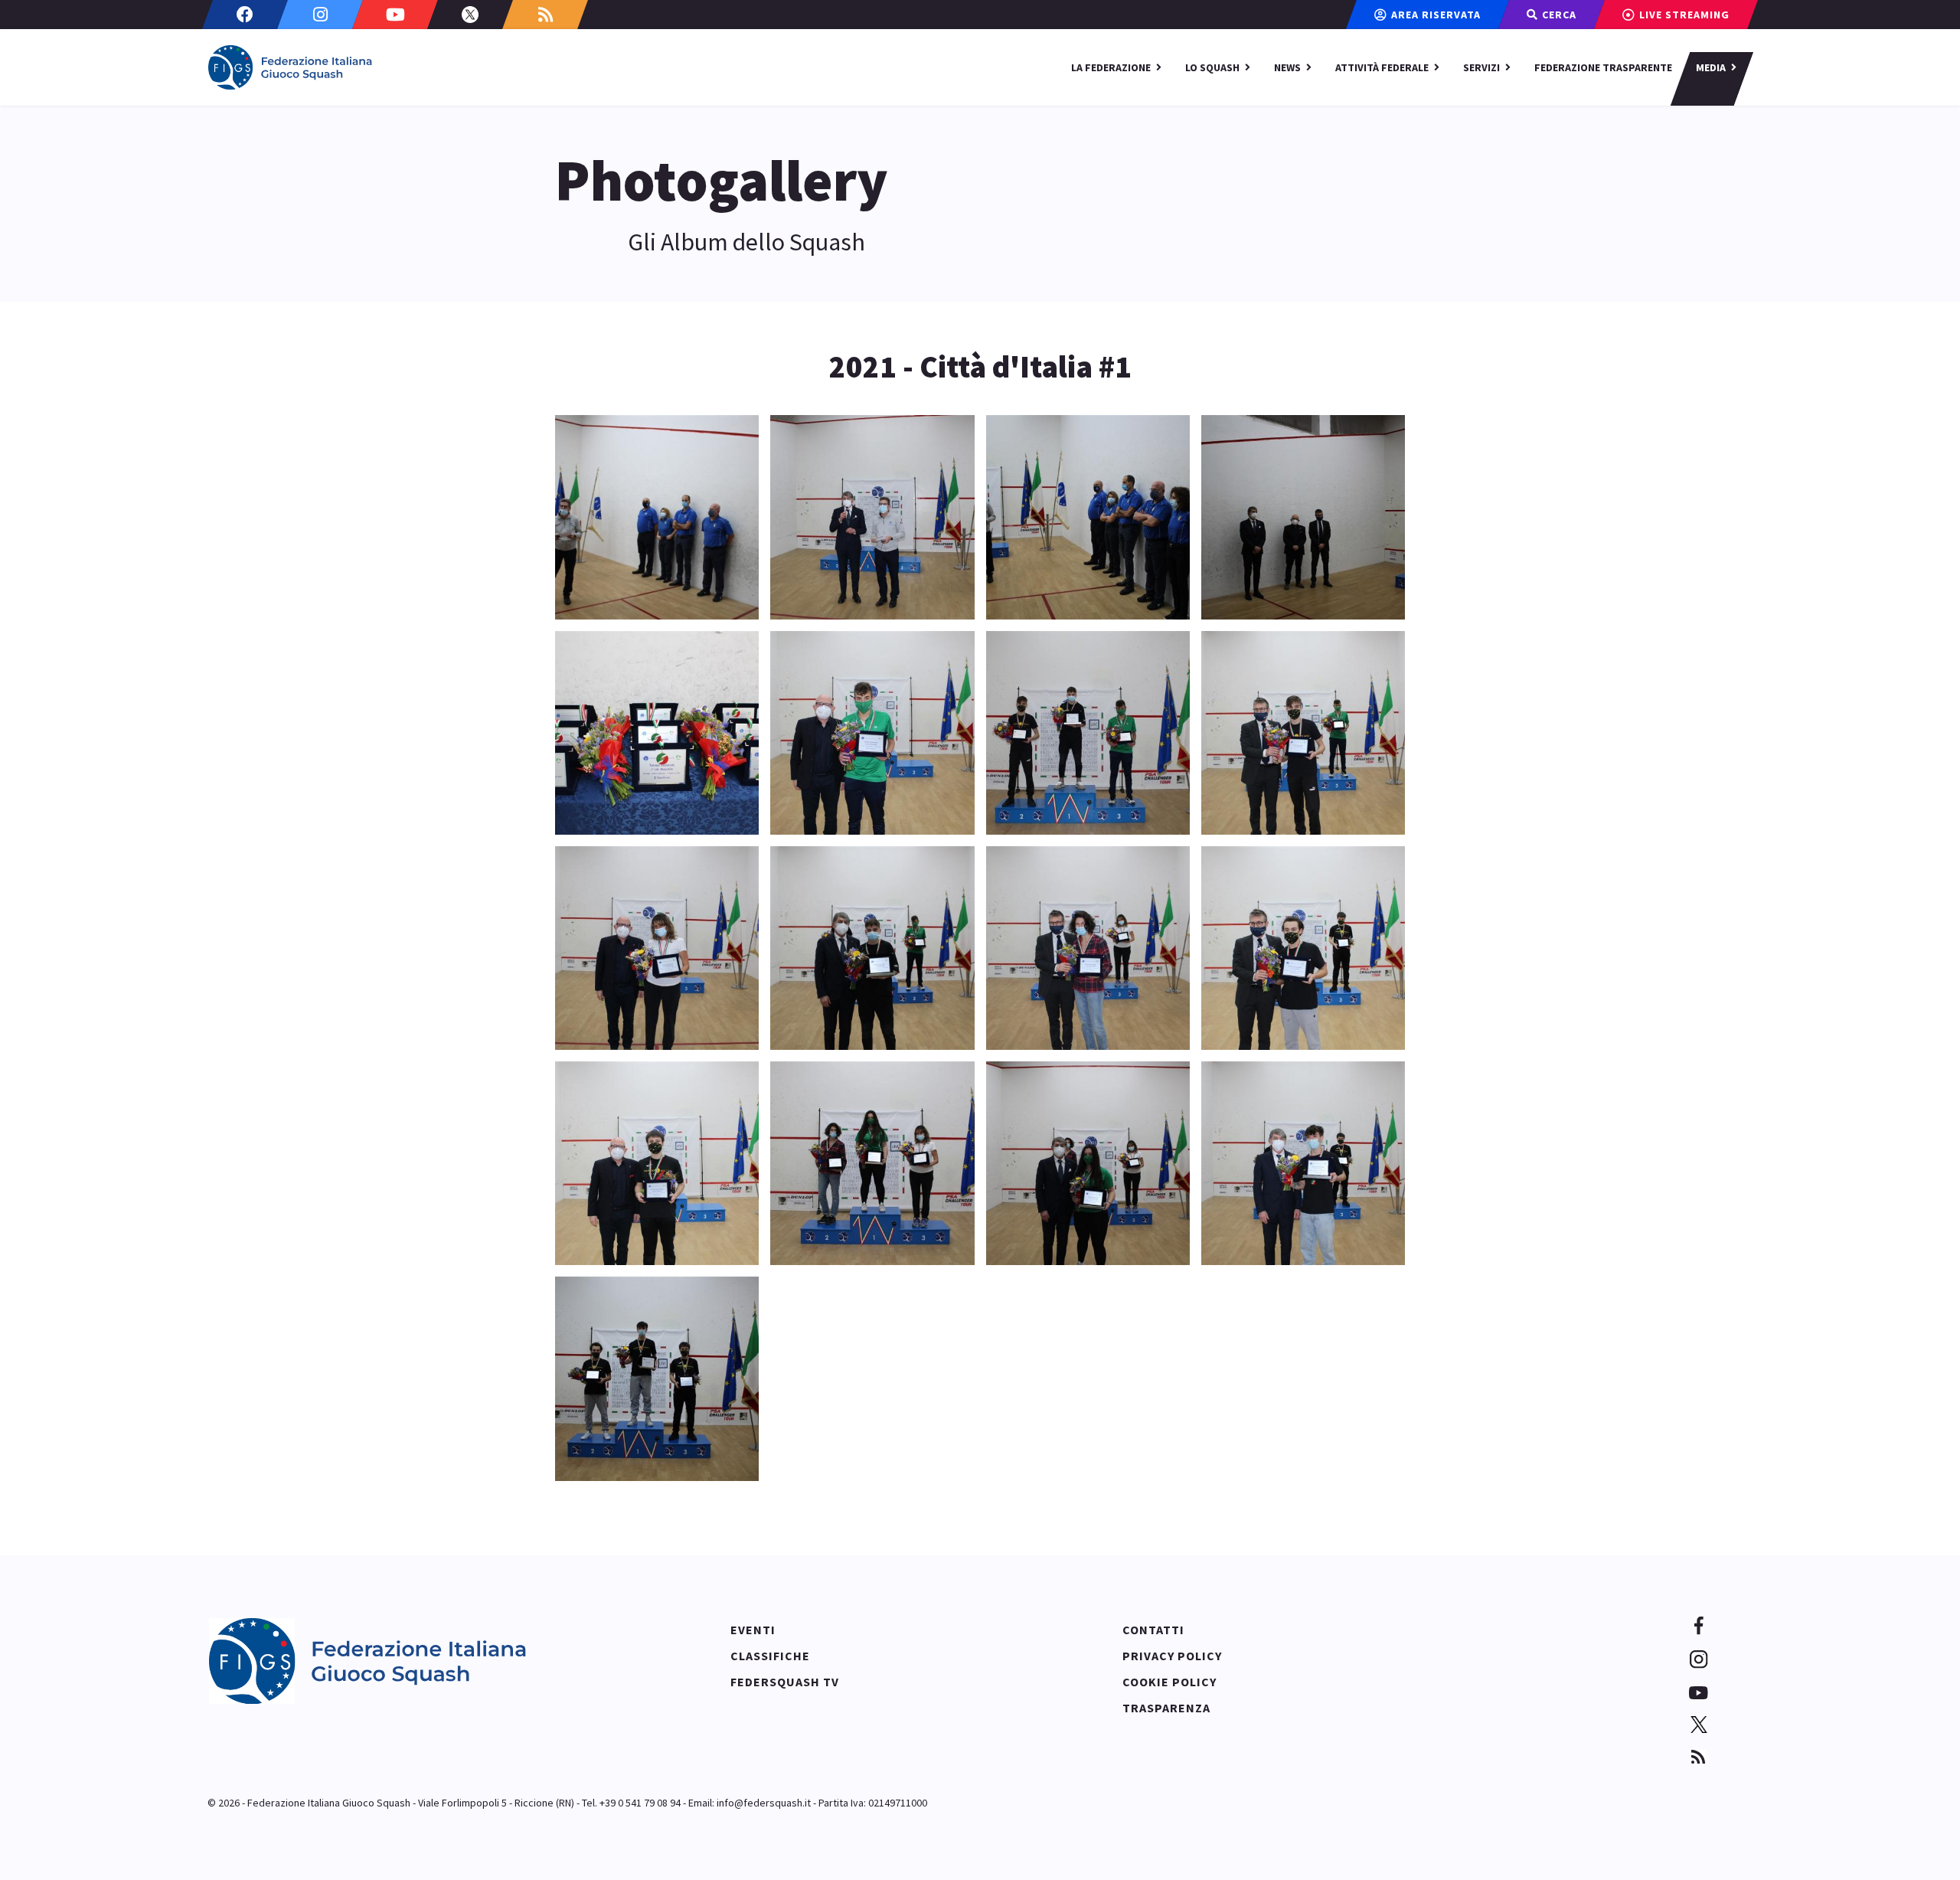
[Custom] (545, 15)
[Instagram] (320, 15)
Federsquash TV (785, 1682)
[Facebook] (245, 15)
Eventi (753, 1630)
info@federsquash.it (764, 1803)
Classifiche (770, 1656)
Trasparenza (1166, 1708)
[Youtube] (395, 15)
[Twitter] (470, 15)
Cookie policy (1169, 1682)
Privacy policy (1172, 1656)
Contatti (1153, 1630)
